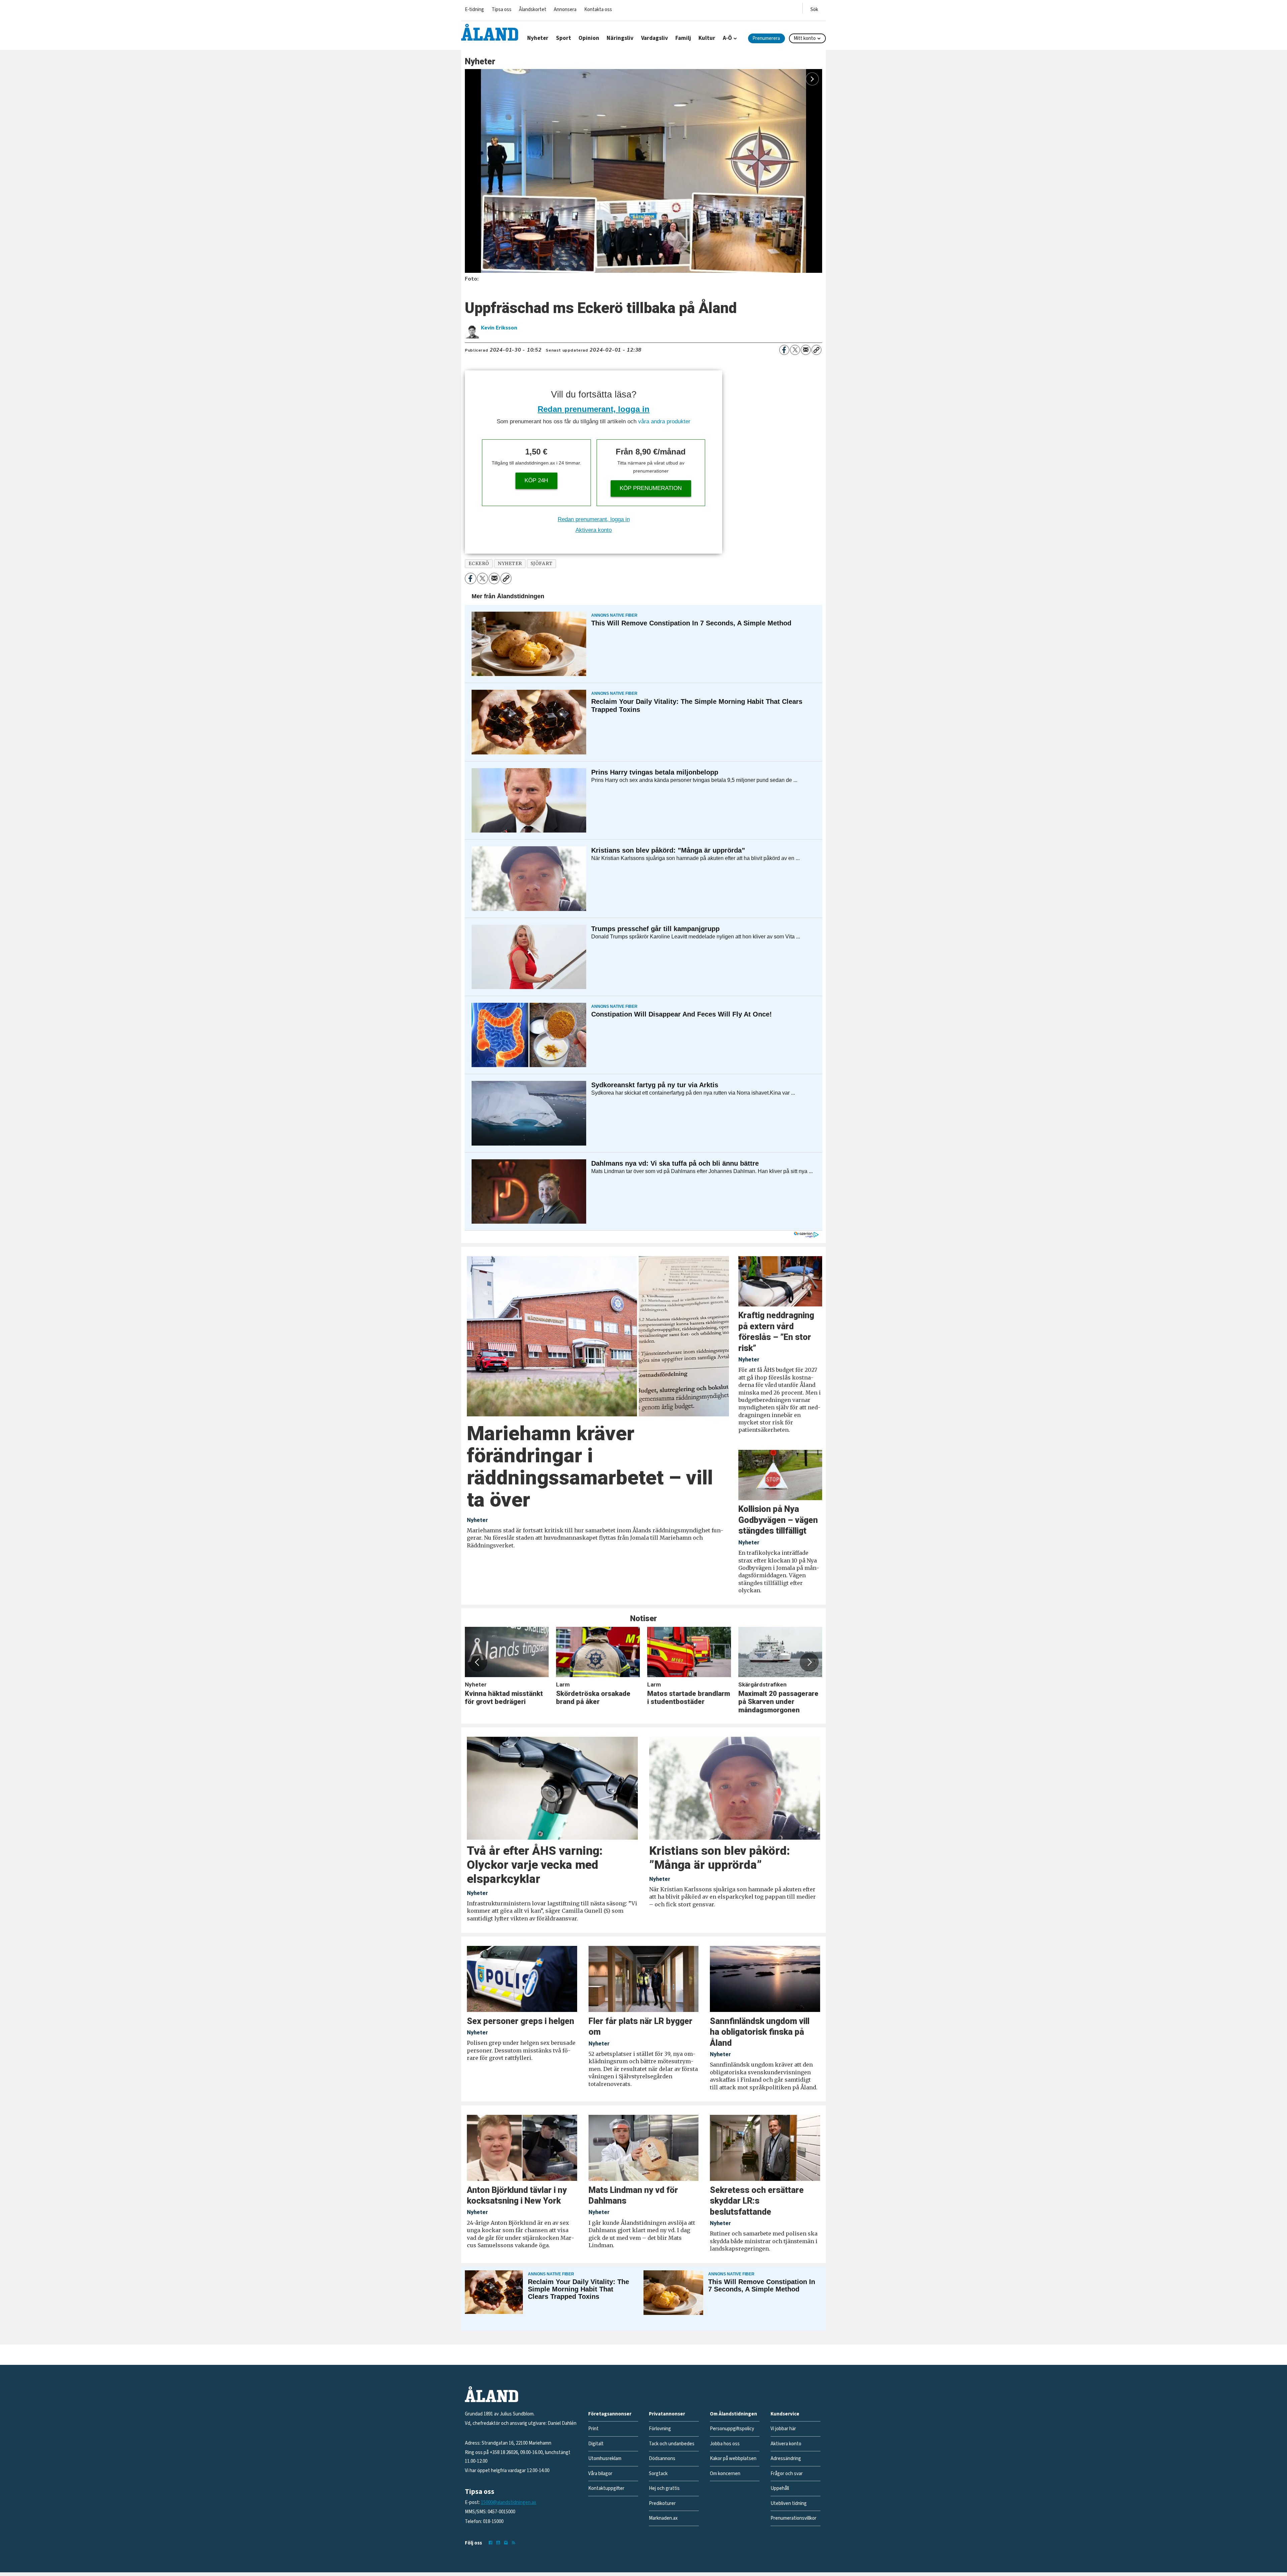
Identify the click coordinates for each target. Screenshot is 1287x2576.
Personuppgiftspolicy (732, 2429)
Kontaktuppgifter (606, 2488)
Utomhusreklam (605, 2459)
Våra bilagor (600, 2474)
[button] (478, 1662)
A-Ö (727, 38)
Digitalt (596, 2444)
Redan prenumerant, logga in (594, 409)
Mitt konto (805, 38)
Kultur (707, 38)
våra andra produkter (664, 421)
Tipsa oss (502, 10)
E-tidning (474, 10)
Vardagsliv (655, 38)
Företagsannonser (610, 2414)
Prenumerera (766, 38)
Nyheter (538, 38)
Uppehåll (780, 2488)
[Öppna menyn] (814, 8)
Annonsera (565, 10)
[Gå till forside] (490, 32)
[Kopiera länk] (816, 350)
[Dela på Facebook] (784, 350)
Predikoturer (662, 2503)
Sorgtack (658, 2474)
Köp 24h (536, 480)
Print (593, 2429)
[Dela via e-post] (806, 350)
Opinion (589, 38)
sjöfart (542, 564)
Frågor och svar (787, 2474)
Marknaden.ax (663, 2518)
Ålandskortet (533, 10)
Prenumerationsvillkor (793, 2518)
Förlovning (660, 2429)
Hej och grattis (664, 2488)
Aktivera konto (594, 530)
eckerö (479, 564)
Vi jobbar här (783, 2429)
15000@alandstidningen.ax (509, 2502)
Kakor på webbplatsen (733, 2459)
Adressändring (786, 2459)
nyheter (510, 564)
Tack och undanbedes (672, 2444)
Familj (683, 38)
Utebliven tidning (789, 2503)
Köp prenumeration (651, 488)
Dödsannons (662, 2459)
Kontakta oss (598, 10)
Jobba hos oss (725, 2444)
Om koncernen (725, 2474)
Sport (564, 38)
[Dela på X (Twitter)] (795, 350)
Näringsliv (620, 38)
